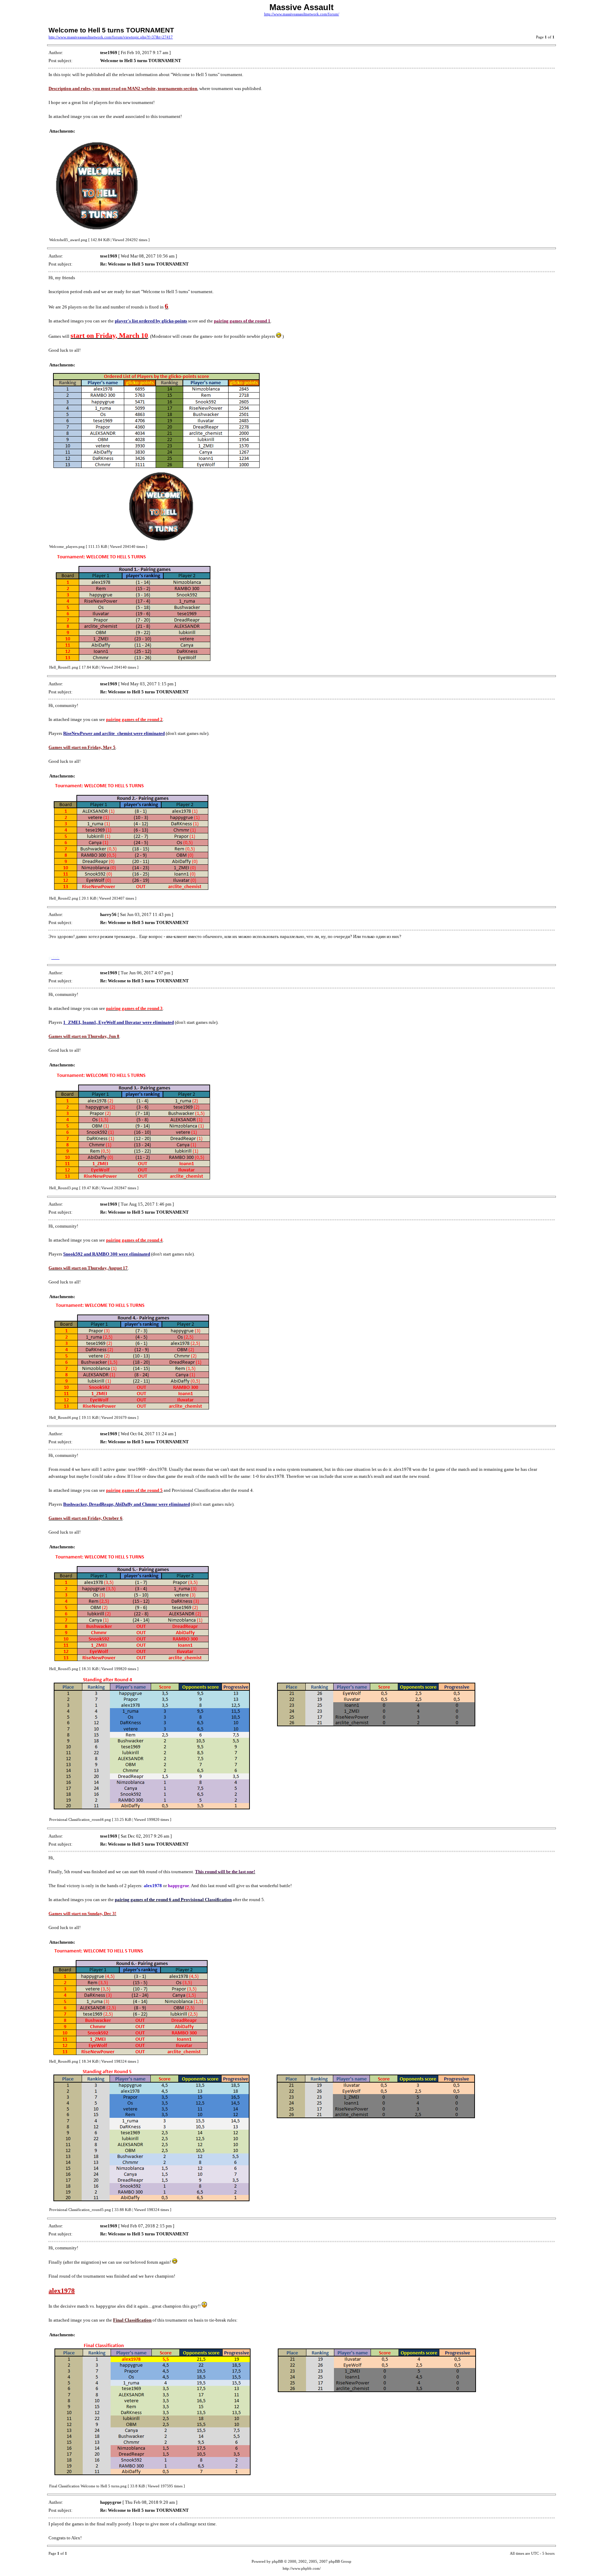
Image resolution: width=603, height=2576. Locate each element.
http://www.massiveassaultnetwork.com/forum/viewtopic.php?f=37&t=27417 (111, 37)
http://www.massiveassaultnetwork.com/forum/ (302, 14)
